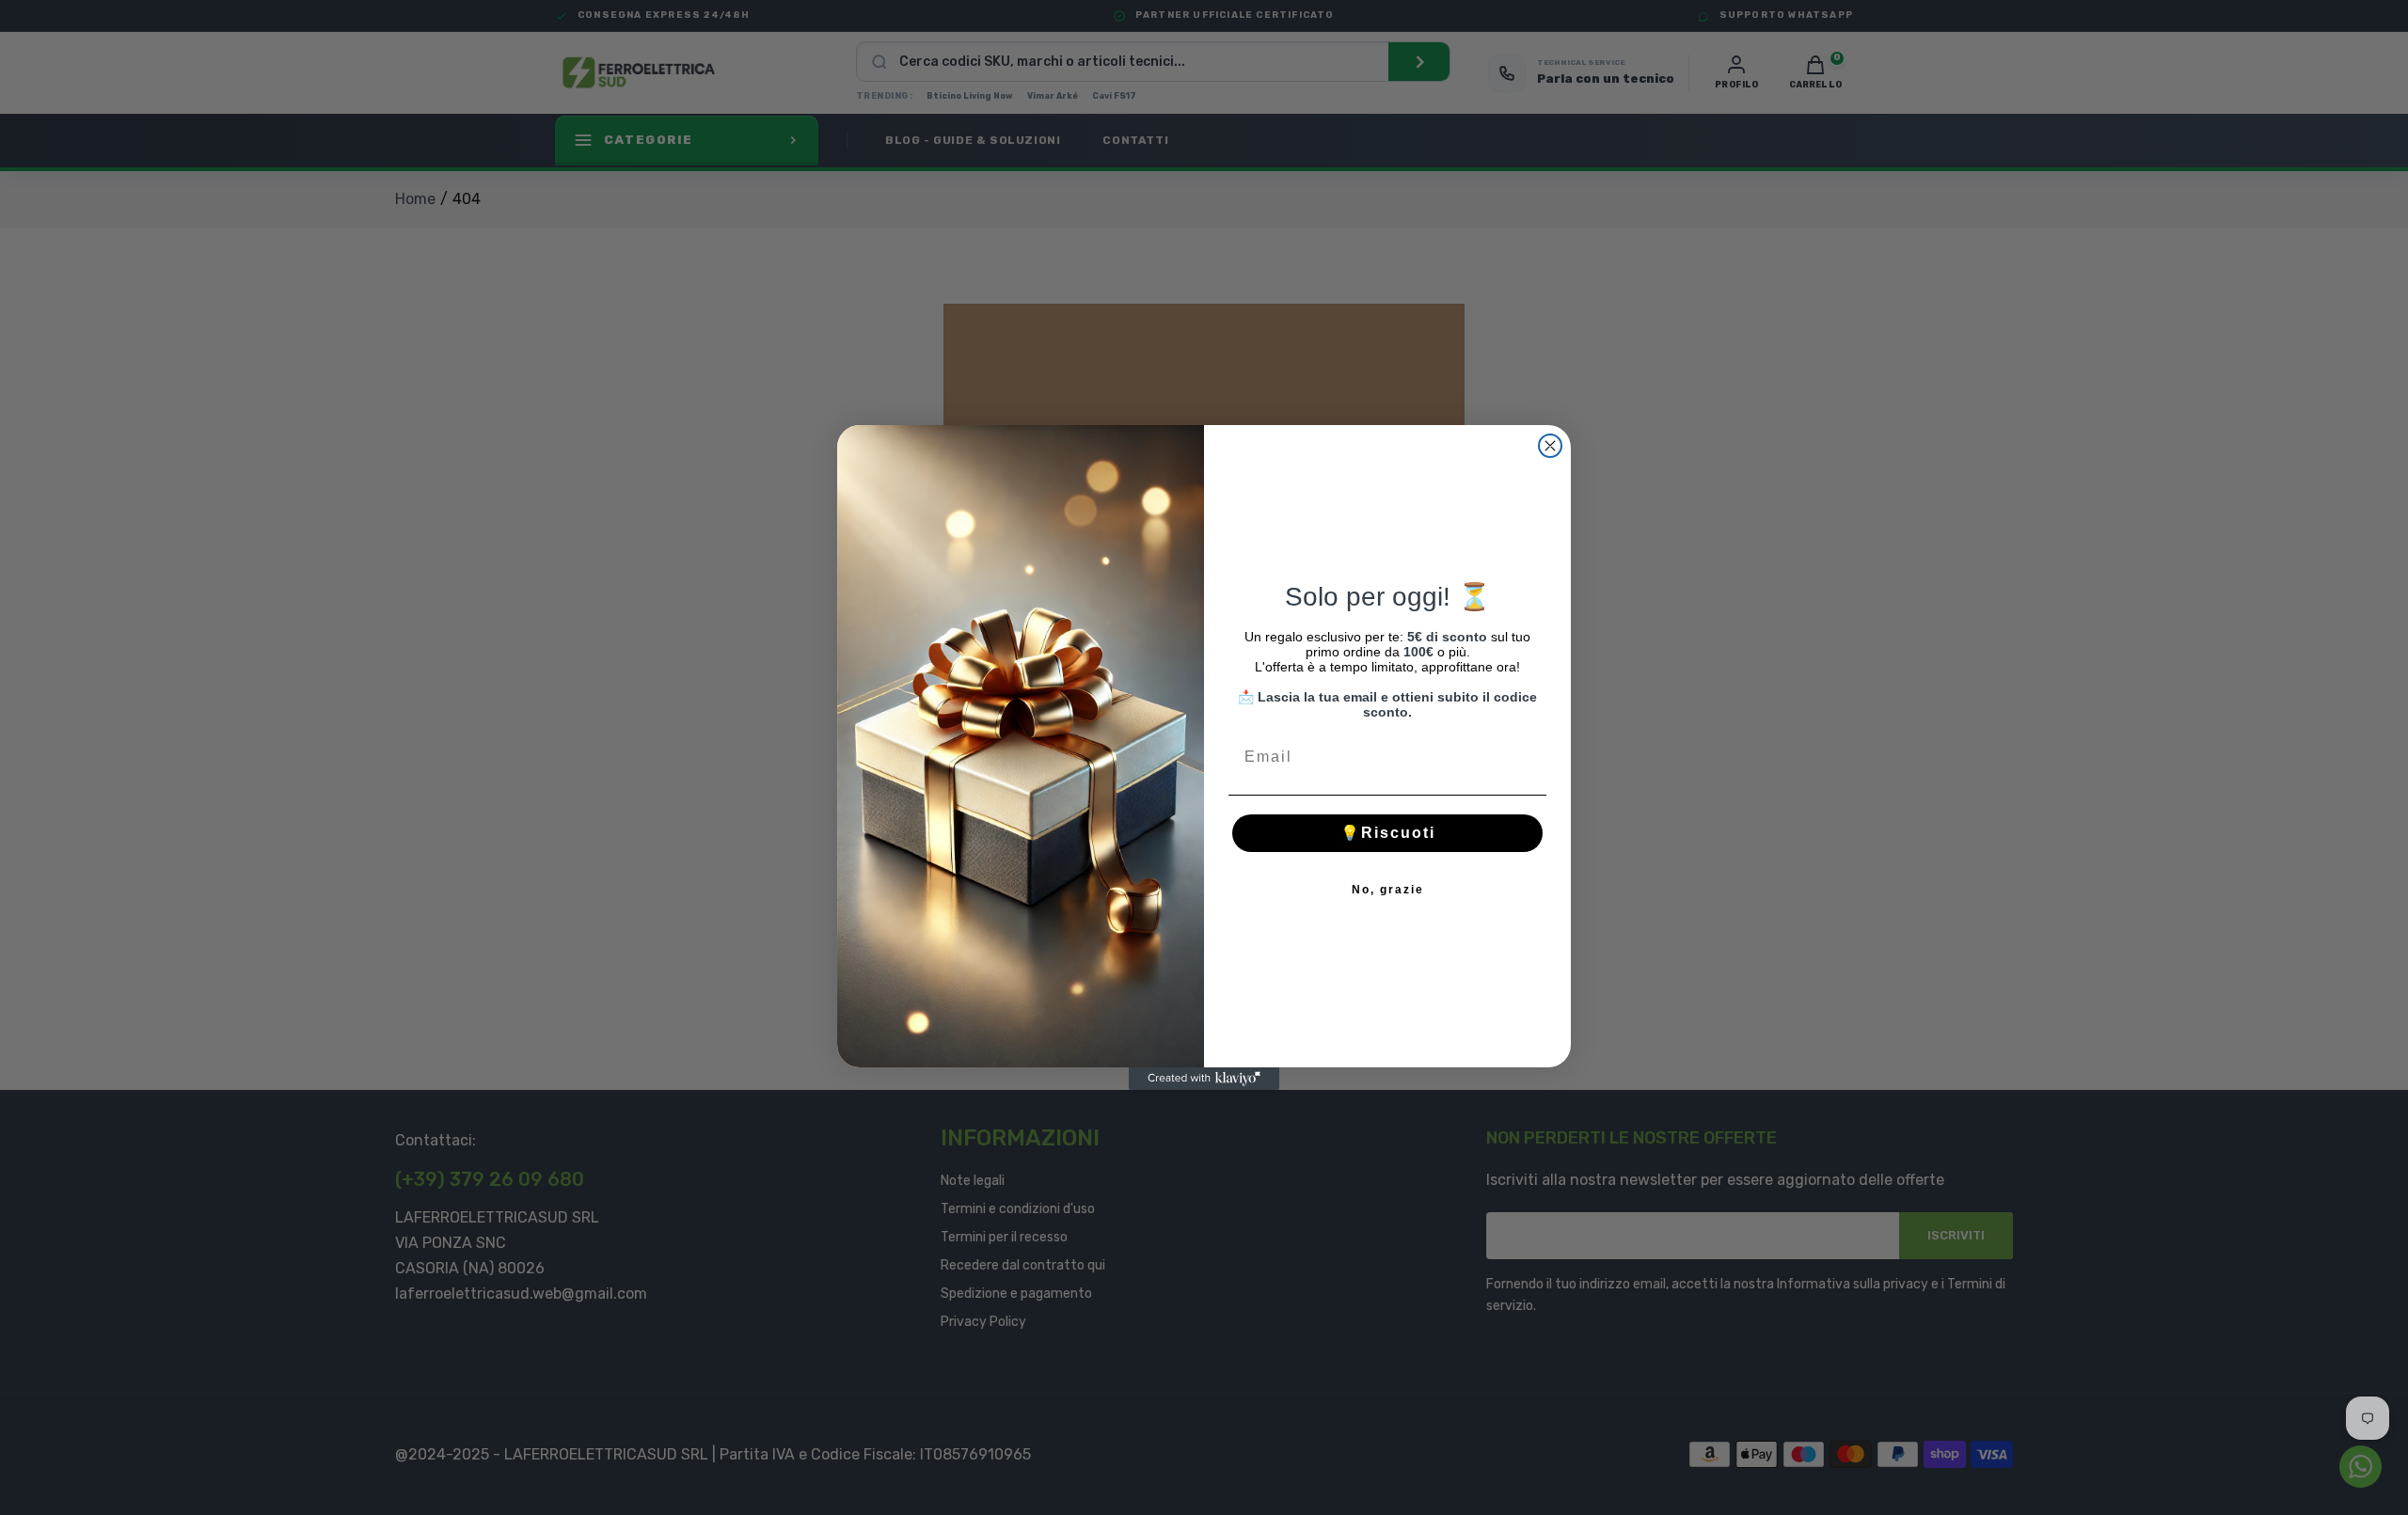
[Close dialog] (1550, 446)
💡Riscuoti (1388, 833)
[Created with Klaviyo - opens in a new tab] (1204, 1079)
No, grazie (1388, 890)
